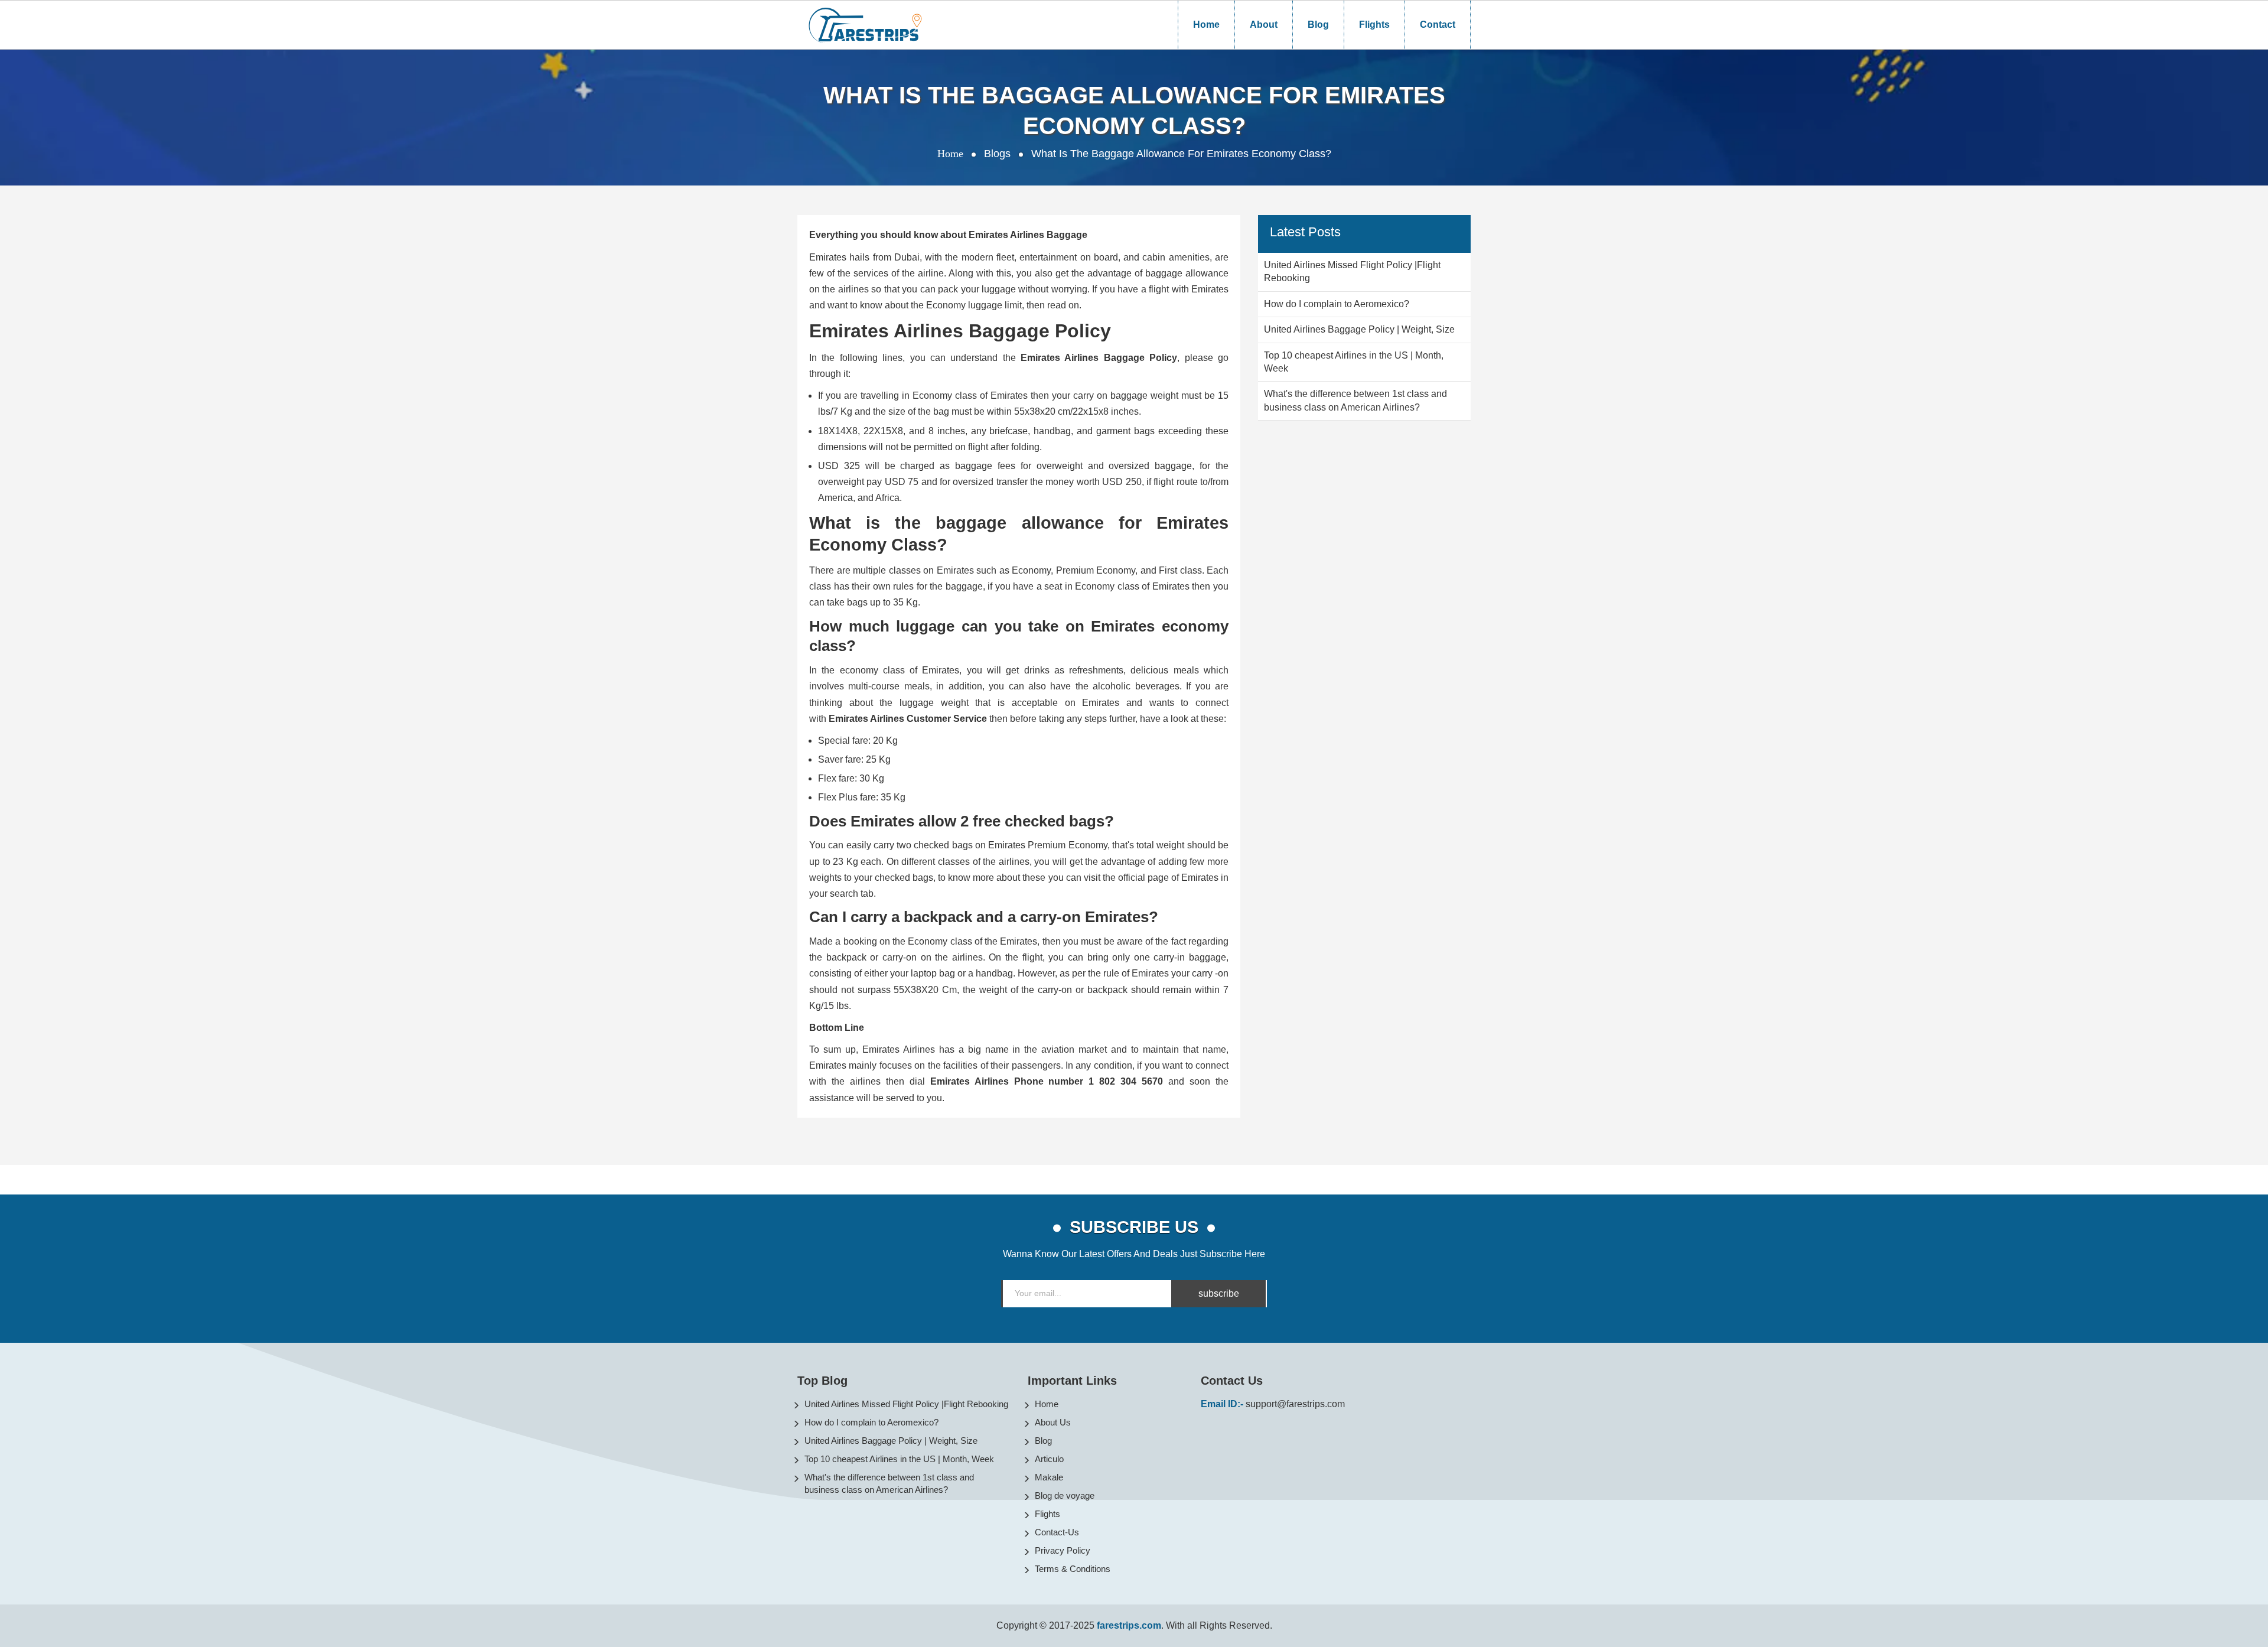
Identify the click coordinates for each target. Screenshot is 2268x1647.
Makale (1049, 1477)
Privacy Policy (1063, 1550)
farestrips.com (1129, 1625)
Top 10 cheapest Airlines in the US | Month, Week (899, 1459)
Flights (1374, 25)
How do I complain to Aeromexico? (871, 1422)
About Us (1053, 1422)
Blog (1318, 25)
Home (1206, 25)
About (1264, 25)
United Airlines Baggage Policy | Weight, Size (891, 1441)
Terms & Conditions (1073, 1569)
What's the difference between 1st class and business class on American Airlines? (889, 1483)
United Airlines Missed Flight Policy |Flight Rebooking (906, 1404)
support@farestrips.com (1295, 1404)
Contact (1438, 25)
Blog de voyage (1065, 1495)
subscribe (1219, 1293)
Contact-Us (1057, 1532)
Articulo (1049, 1459)
